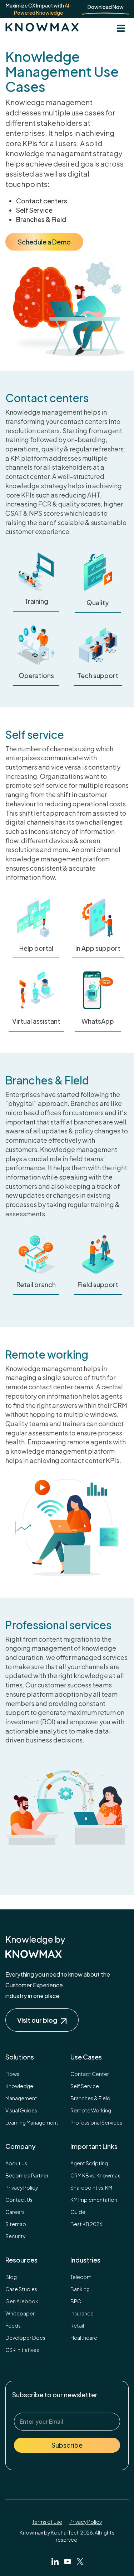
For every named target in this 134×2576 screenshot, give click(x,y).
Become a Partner (27, 2175)
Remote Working (91, 2110)
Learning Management (32, 2122)
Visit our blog (37, 2020)
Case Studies (21, 2289)
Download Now (106, 7)
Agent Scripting (89, 2163)
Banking (80, 2289)
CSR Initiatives (22, 2350)
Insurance (82, 2313)
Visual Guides (21, 2110)
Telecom (81, 2277)
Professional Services (96, 2122)
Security (15, 2236)
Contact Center (90, 2074)
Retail (77, 2325)
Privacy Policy (22, 2187)
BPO (76, 2301)
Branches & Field (90, 2098)
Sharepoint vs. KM (91, 2187)
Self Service (85, 2086)
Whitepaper (20, 2313)
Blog (11, 2277)
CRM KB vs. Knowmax (95, 2175)
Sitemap (16, 2224)
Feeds (13, 2325)
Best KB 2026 (86, 2224)
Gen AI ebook (22, 2301)
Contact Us (19, 2200)
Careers (15, 2212)
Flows (12, 2074)
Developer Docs (25, 2338)
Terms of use (47, 2522)
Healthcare (84, 2338)
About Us (16, 2163)
